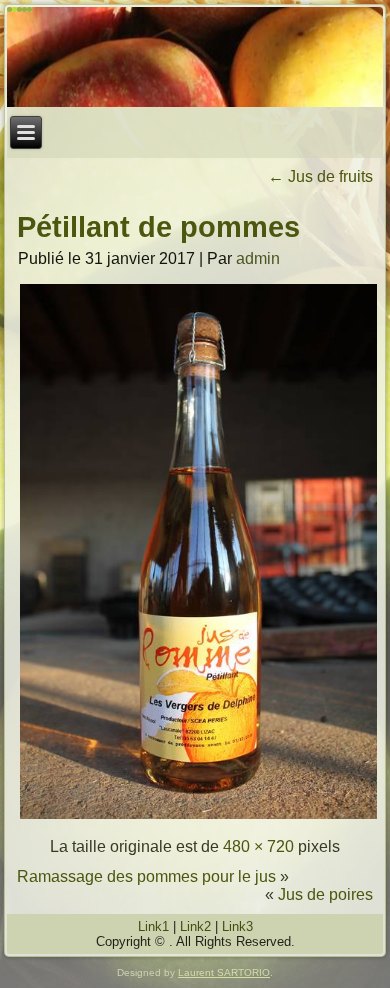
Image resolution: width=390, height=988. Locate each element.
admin (258, 258)
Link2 (195, 926)
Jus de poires (325, 894)
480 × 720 (258, 846)
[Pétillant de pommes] (198, 816)
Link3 (237, 926)
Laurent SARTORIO (224, 972)
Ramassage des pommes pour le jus (146, 876)
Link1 (153, 926)
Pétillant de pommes (158, 227)
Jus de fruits (320, 176)
